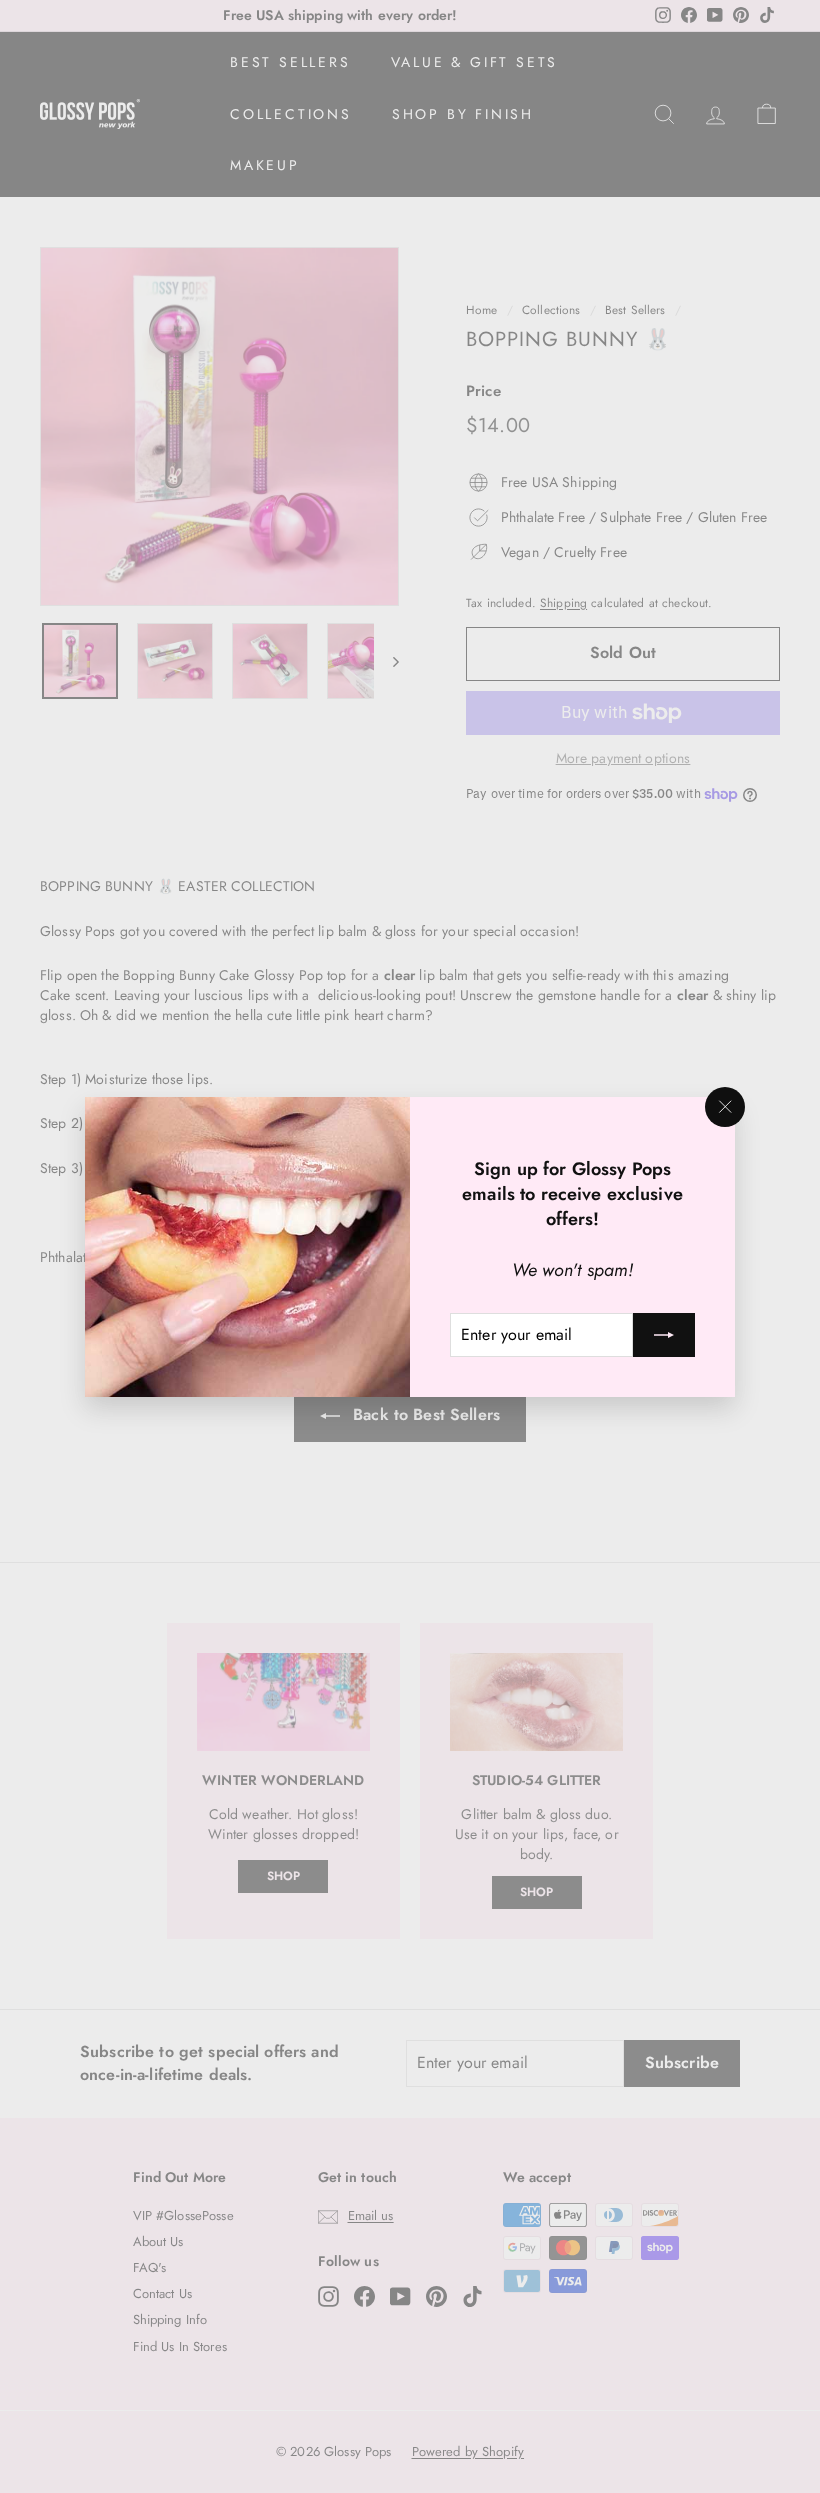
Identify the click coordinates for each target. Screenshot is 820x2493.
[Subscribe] (664, 1334)
